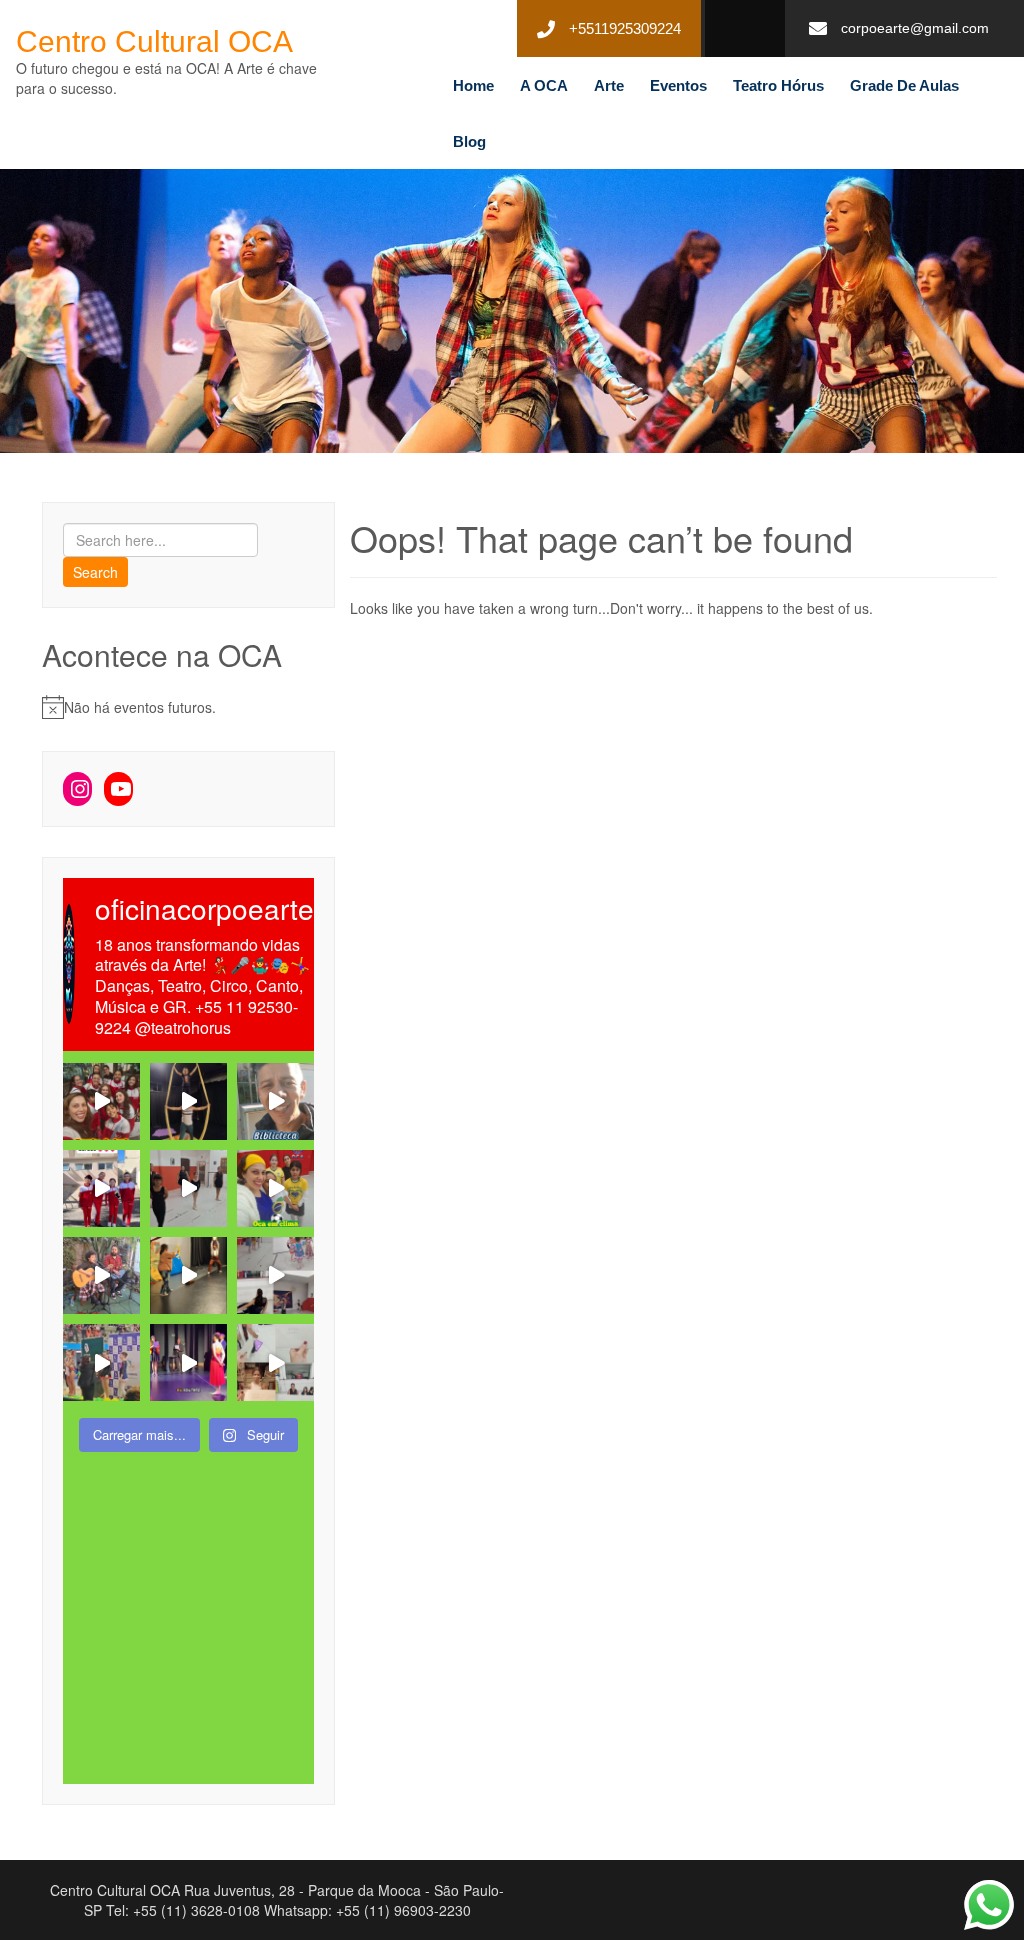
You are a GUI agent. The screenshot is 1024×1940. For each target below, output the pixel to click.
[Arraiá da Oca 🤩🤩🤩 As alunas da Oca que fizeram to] (101, 1275)
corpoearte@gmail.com (915, 28)
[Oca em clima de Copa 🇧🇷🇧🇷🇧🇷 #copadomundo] (275, 1188)
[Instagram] (77, 789)
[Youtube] (118, 789)
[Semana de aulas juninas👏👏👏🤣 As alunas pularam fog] (275, 1275)
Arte (609, 85)
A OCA (544, 85)
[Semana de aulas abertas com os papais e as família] (188, 1101)
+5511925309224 (625, 28)
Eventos (678, 85)
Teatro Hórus (778, 85)
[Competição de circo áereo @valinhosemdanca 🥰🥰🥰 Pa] (101, 1188)
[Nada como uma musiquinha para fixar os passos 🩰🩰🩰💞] (188, 1188)
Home (473, 85)
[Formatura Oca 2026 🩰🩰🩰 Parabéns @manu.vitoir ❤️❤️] (188, 1362)
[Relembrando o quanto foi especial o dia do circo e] (188, 1275)
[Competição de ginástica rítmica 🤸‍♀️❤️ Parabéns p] (101, 1362)
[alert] (188, 707)
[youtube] (737, 29)
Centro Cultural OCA (154, 41)
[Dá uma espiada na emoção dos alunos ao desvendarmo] (275, 1362)
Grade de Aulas (904, 85)
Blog (469, 141)
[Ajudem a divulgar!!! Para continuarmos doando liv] (275, 1101)
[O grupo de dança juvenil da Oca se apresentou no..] (101, 1101)
